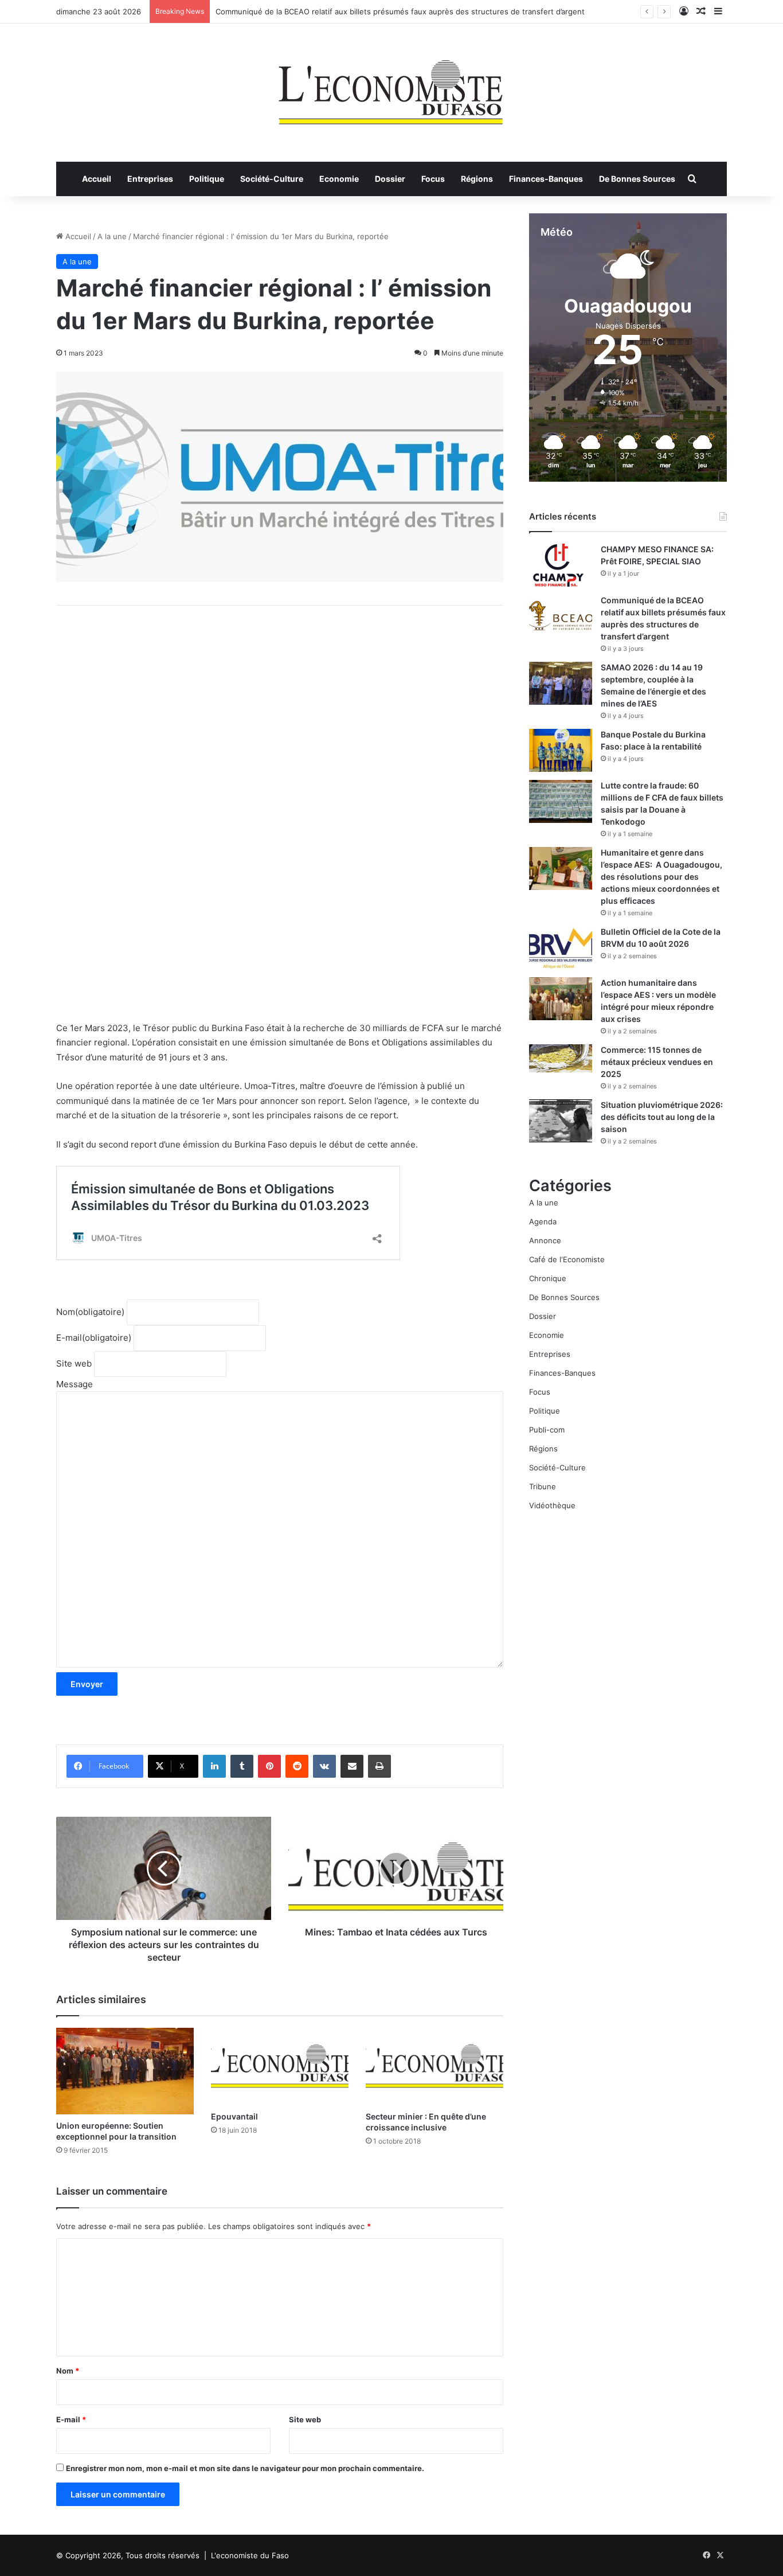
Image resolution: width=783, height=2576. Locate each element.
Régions (477, 179)
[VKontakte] (324, 1766)
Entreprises (150, 179)
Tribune (543, 1486)
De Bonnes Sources (637, 179)
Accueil (97, 179)
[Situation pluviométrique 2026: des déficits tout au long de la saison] (561, 1121)
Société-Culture (272, 179)
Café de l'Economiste (567, 1259)
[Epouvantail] (280, 2066)
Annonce (545, 1240)
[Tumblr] (242, 1766)
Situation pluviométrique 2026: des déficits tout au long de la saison (662, 1117)
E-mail (94, 1338)
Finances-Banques (546, 179)
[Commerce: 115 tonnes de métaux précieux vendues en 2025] (561, 1058)
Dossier (390, 179)
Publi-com (547, 1430)
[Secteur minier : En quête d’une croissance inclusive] (434, 2066)
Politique (207, 179)
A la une (112, 236)
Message (75, 1384)
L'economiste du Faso (250, 2555)
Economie (339, 179)
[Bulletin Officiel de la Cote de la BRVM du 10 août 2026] (561, 948)
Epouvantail (234, 2116)
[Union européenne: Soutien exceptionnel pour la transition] (125, 2071)
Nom (90, 1312)
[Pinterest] (269, 1766)
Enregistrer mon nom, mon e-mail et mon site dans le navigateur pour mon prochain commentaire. (245, 2468)
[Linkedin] (214, 1766)
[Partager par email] (352, 1766)
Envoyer (87, 1684)
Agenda (543, 1221)
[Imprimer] (379, 1766)
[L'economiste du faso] (391, 87)
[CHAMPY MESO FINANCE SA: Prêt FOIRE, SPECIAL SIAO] (561, 565)
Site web (74, 1363)
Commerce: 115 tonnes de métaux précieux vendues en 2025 (657, 1062)
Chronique (548, 1278)
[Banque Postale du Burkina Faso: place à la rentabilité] (561, 750)
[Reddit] (297, 1766)
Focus (433, 179)
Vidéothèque (552, 1505)
